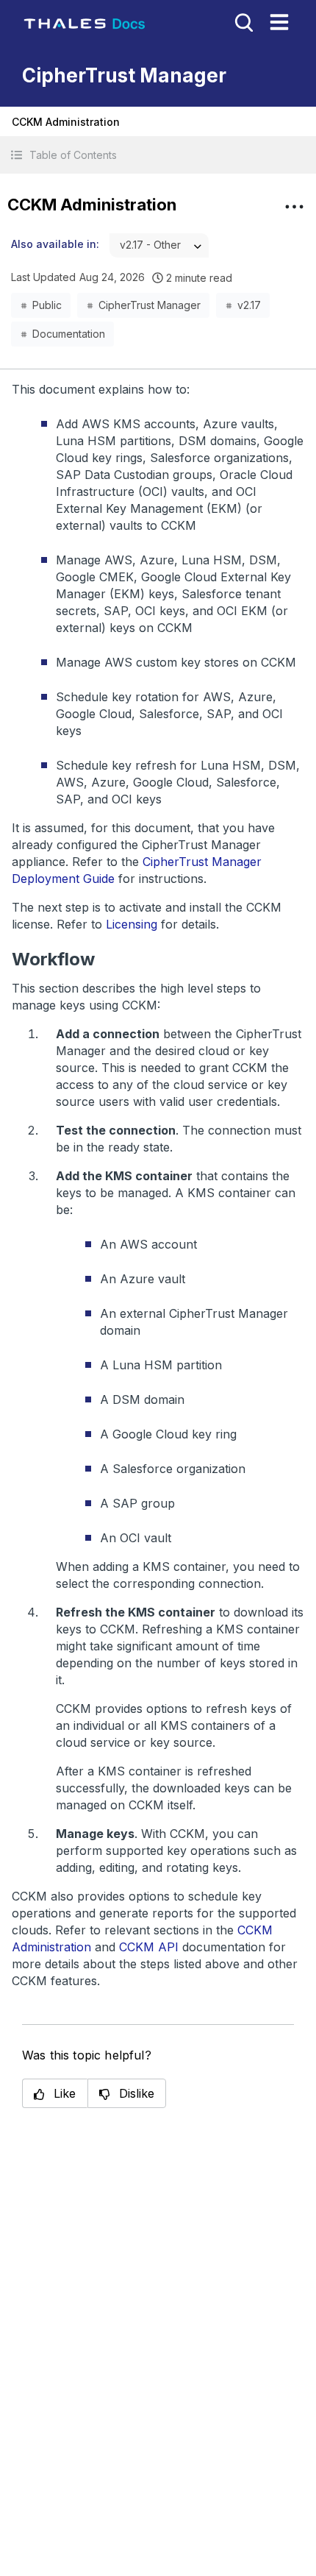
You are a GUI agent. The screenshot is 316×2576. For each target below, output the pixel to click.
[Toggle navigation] (279, 22)
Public (47, 305)
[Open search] (243, 21)
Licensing (132, 924)
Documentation (69, 334)
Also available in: (55, 244)
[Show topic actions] (294, 207)
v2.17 (249, 305)
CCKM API (149, 1947)
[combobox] (159, 245)
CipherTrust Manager (150, 305)
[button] (158, 155)
